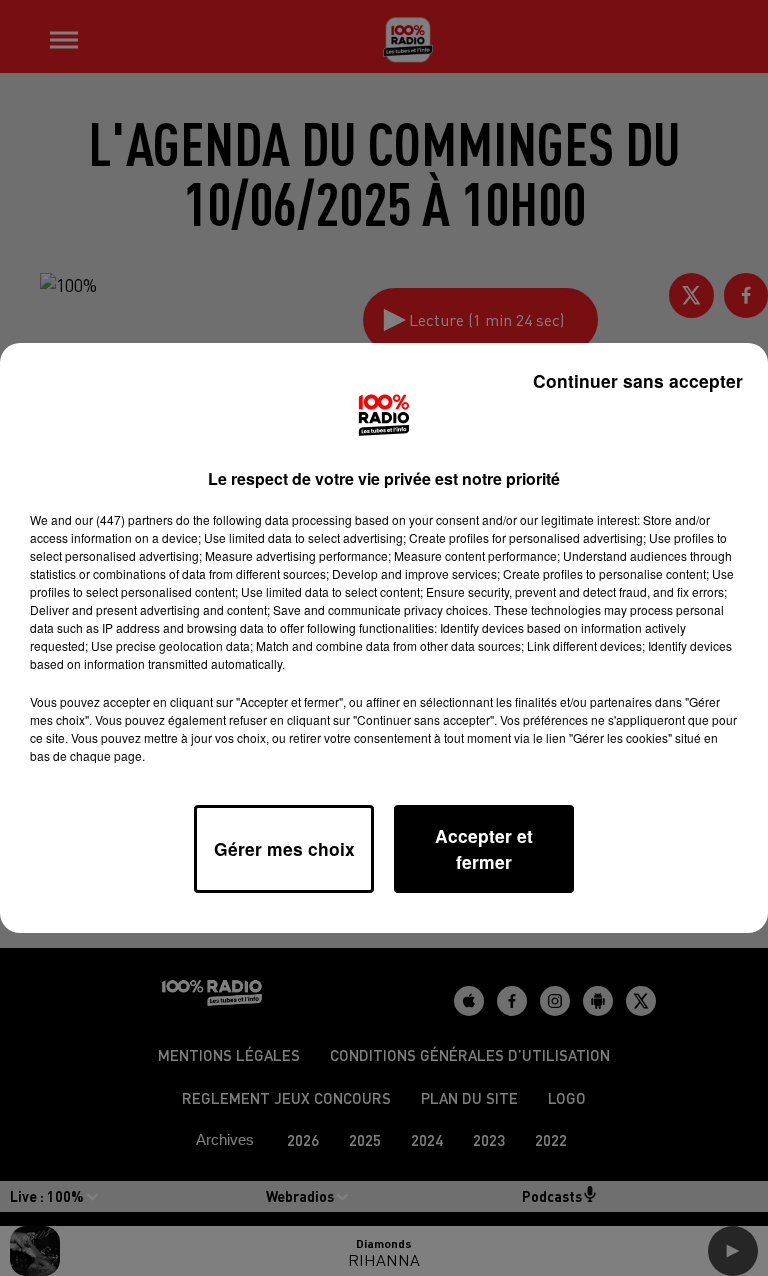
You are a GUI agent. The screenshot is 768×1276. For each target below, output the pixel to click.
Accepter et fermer (484, 848)
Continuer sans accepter (638, 380)
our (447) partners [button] (124, 519)
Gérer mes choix (284, 848)
